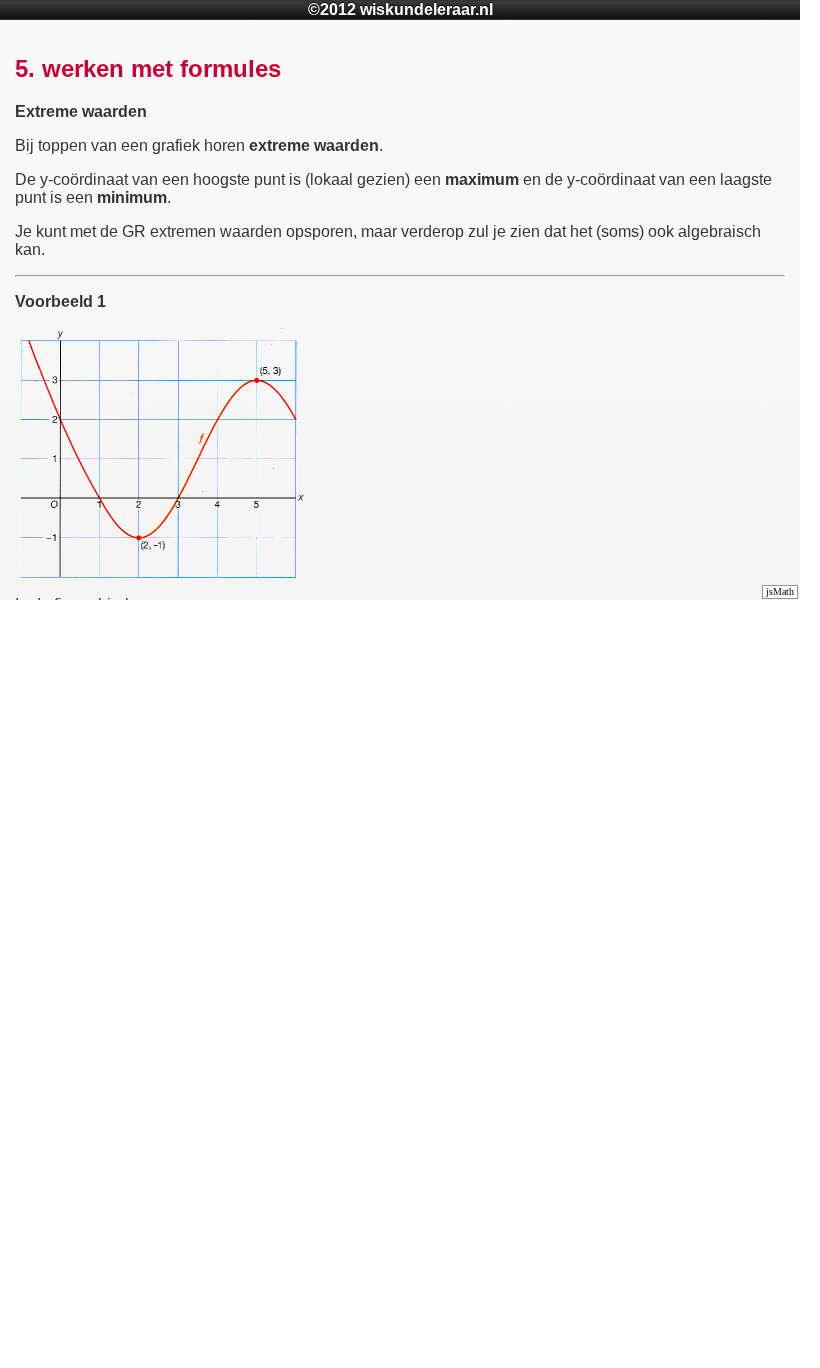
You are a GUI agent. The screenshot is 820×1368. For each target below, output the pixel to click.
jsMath (780, 591)
